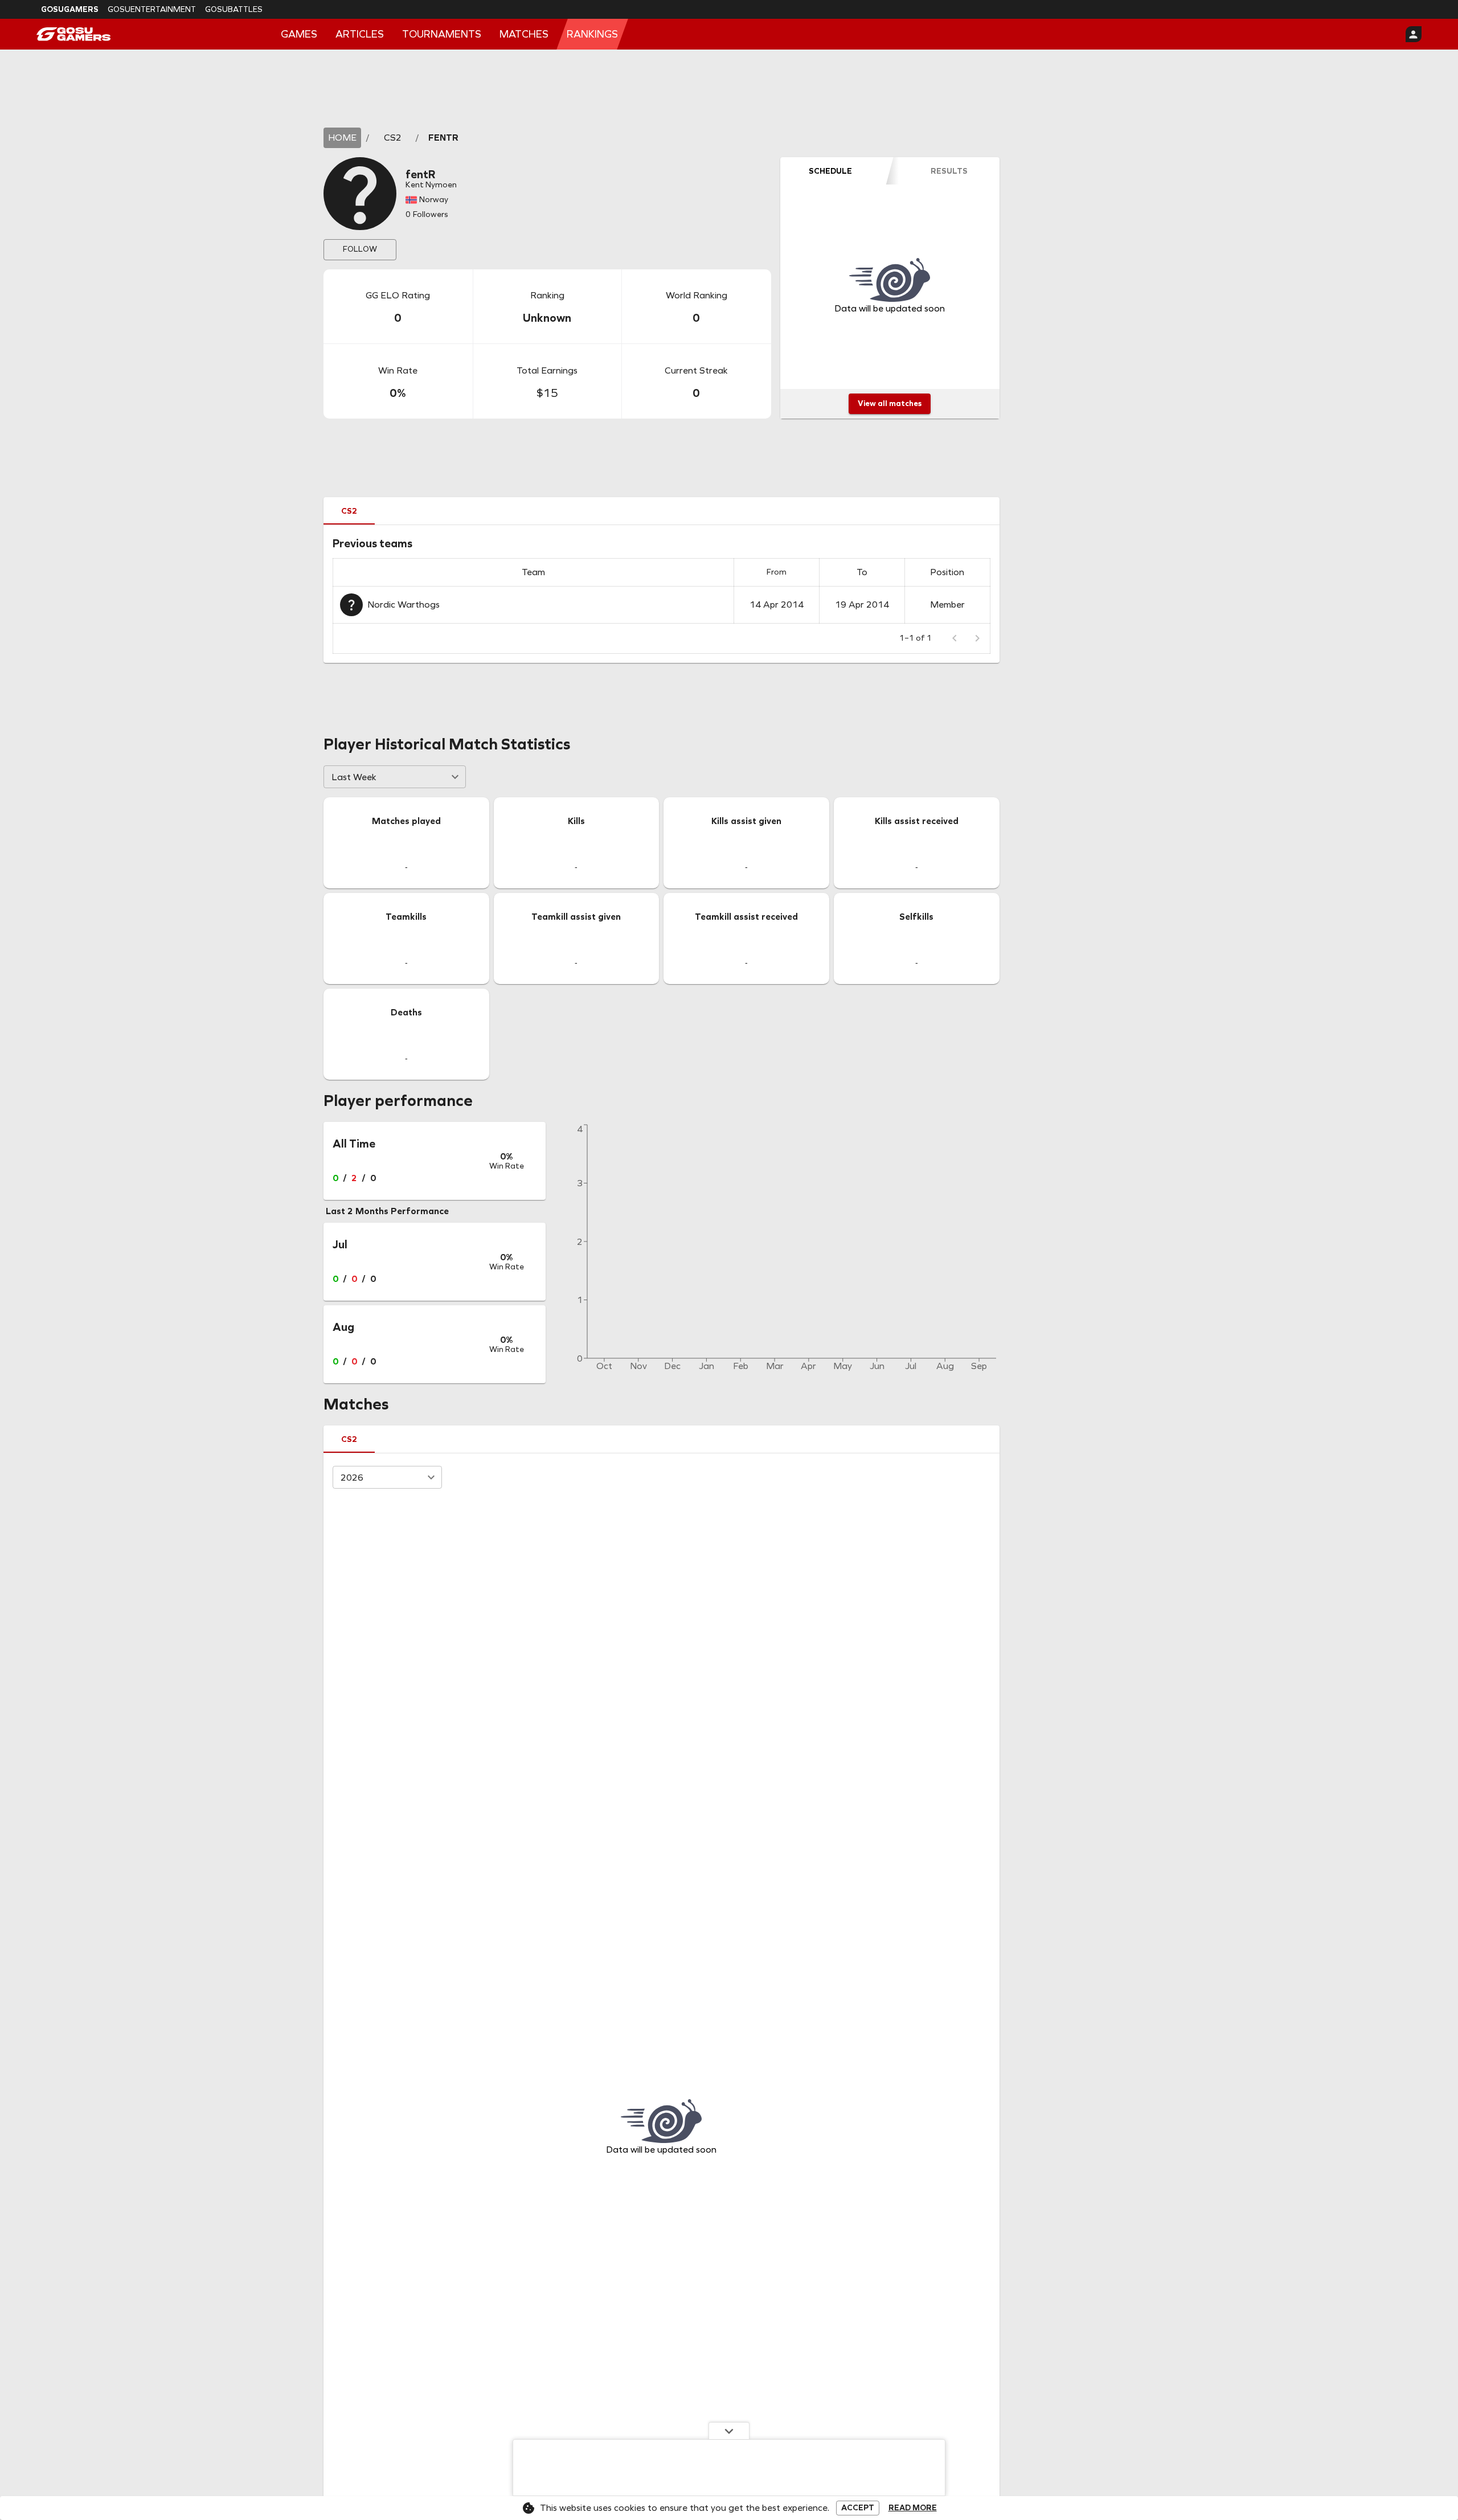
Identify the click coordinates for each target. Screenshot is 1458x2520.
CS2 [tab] (349, 511)
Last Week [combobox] (354, 777)
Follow (360, 249)
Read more (913, 2508)
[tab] (830, 171)
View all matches (890, 403)
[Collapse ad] (729, 2431)
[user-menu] (1414, 34)
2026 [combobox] (352, 1478)
